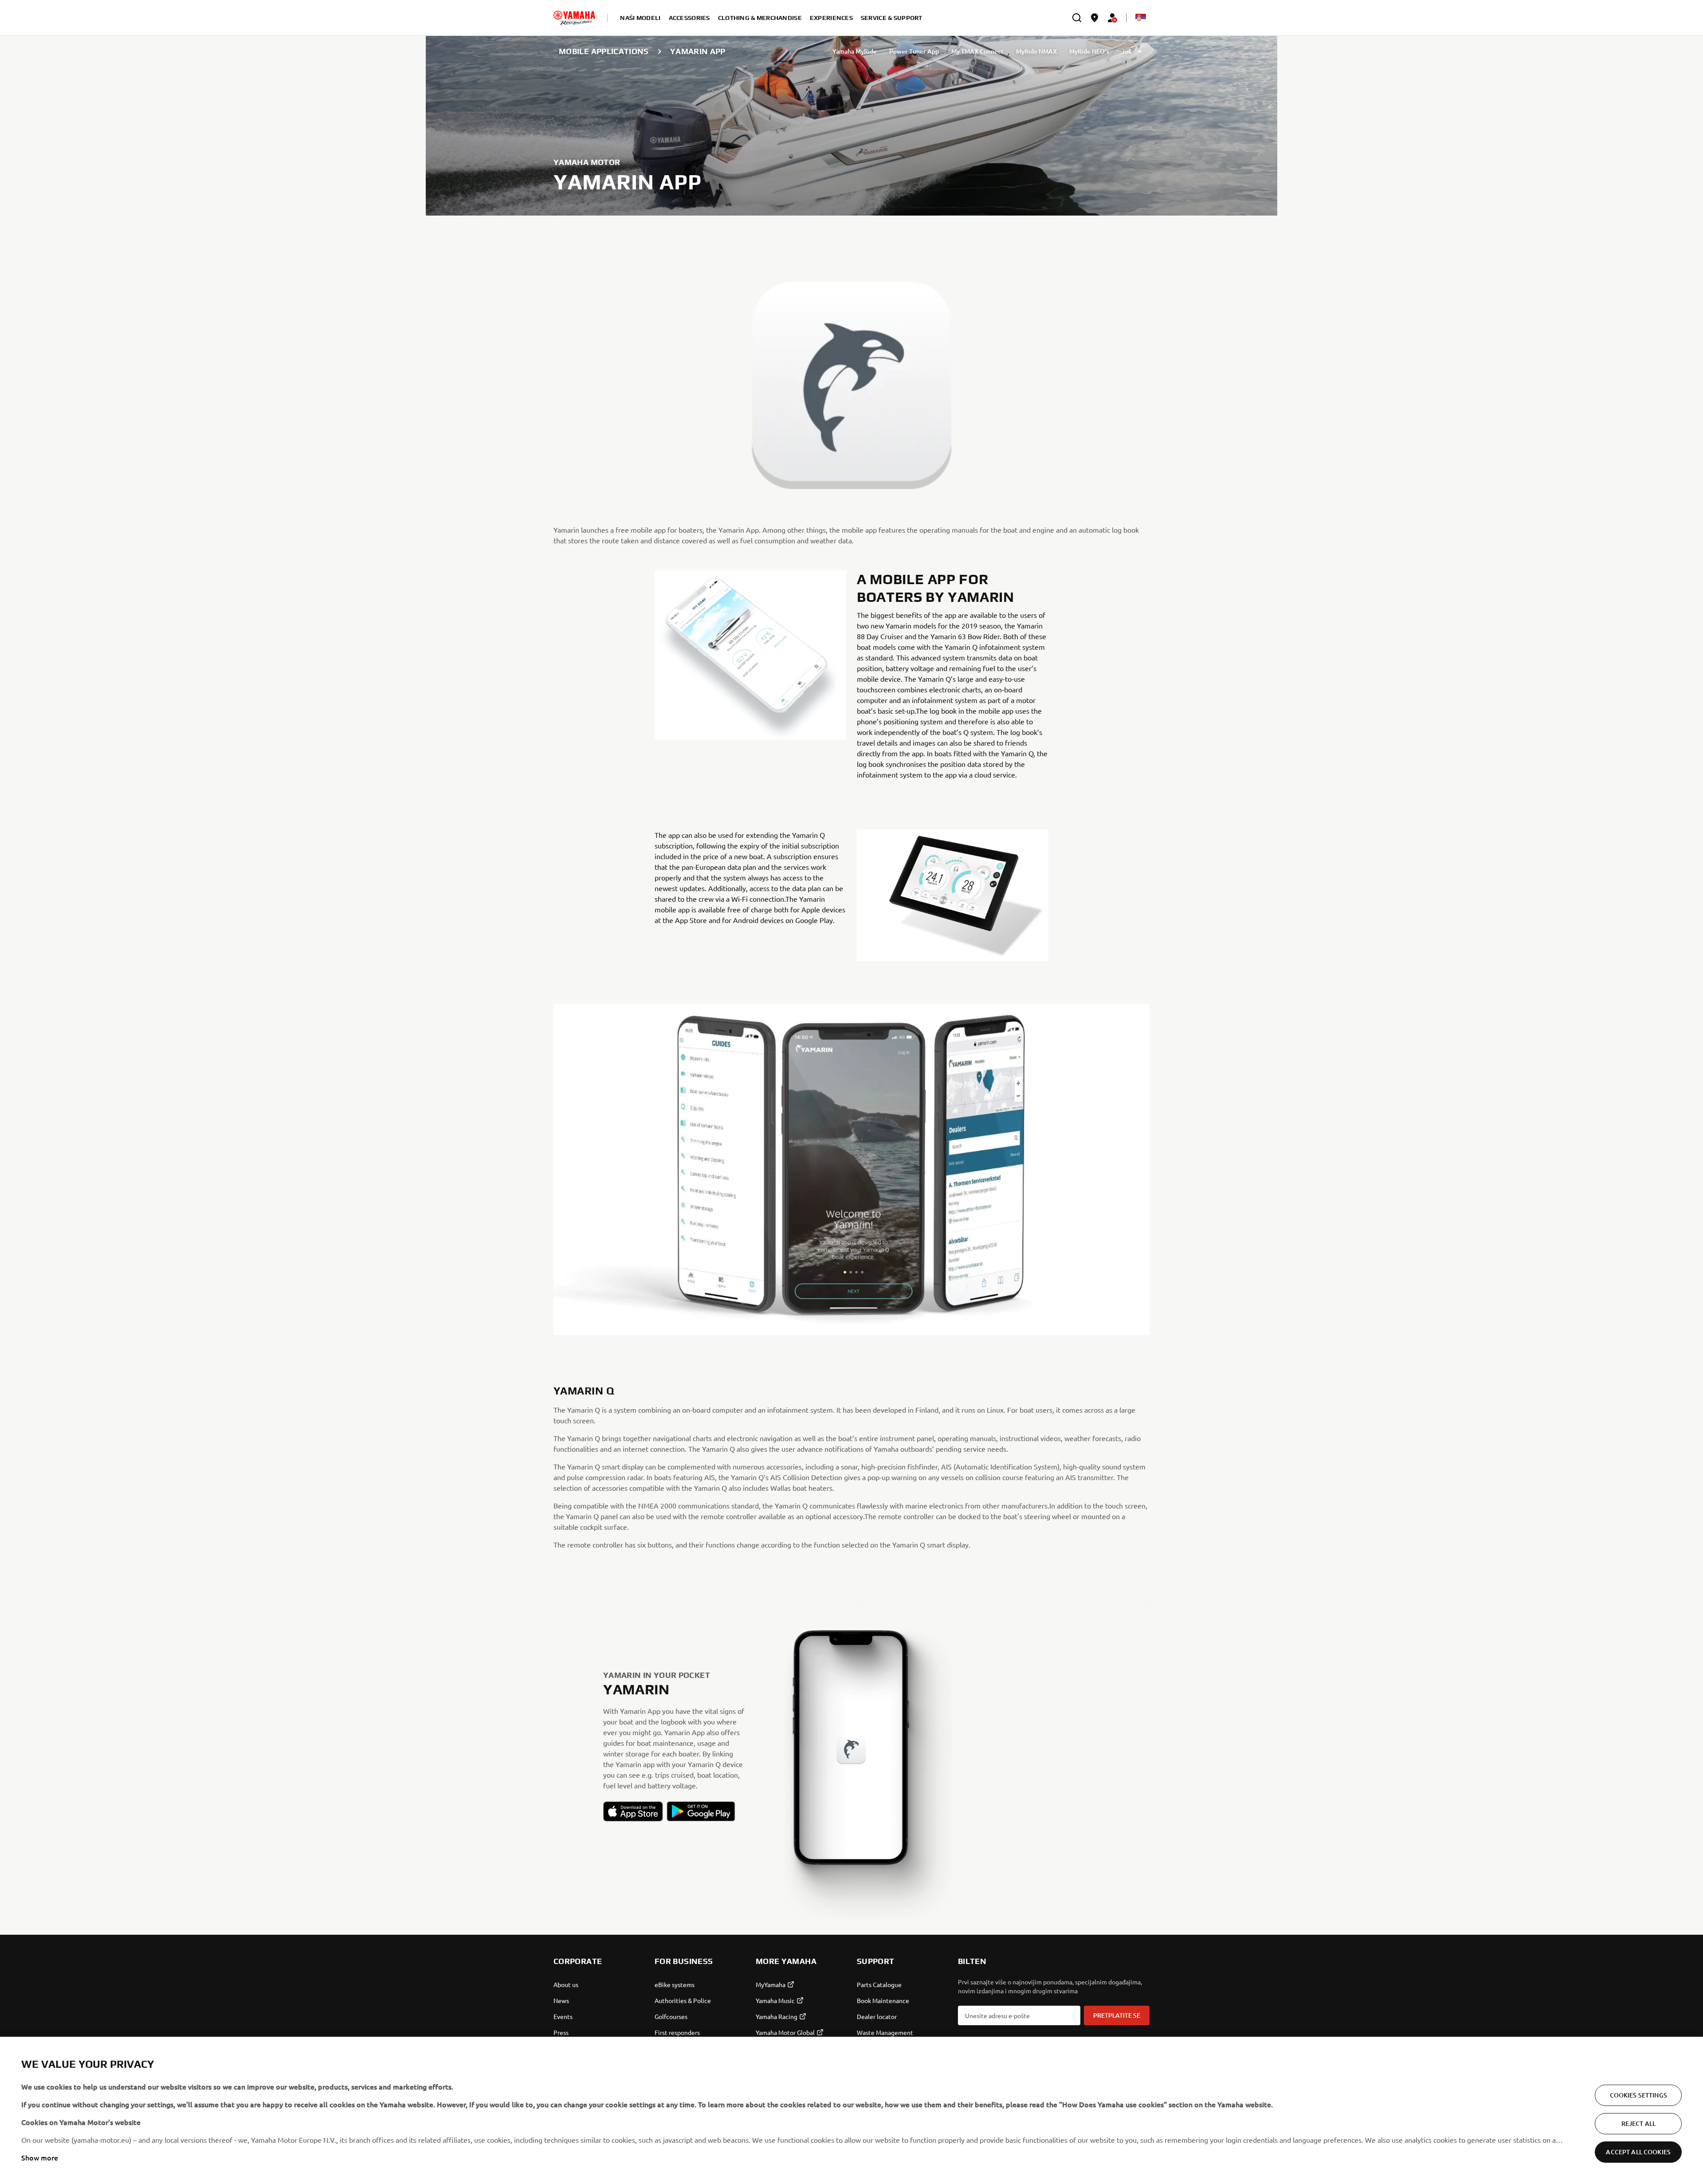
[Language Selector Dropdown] (1141, 18)
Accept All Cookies (1638, 2152)
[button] (633, 1811)
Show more (40, 2157)
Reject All (1638, 2123)
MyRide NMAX (1036, 51)
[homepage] (574, 18)
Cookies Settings (1638, 2095)
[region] (851, 2110)
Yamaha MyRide (855, 51)
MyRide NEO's (1089, 51)
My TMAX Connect (977, 51)
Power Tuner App (914, 51)
